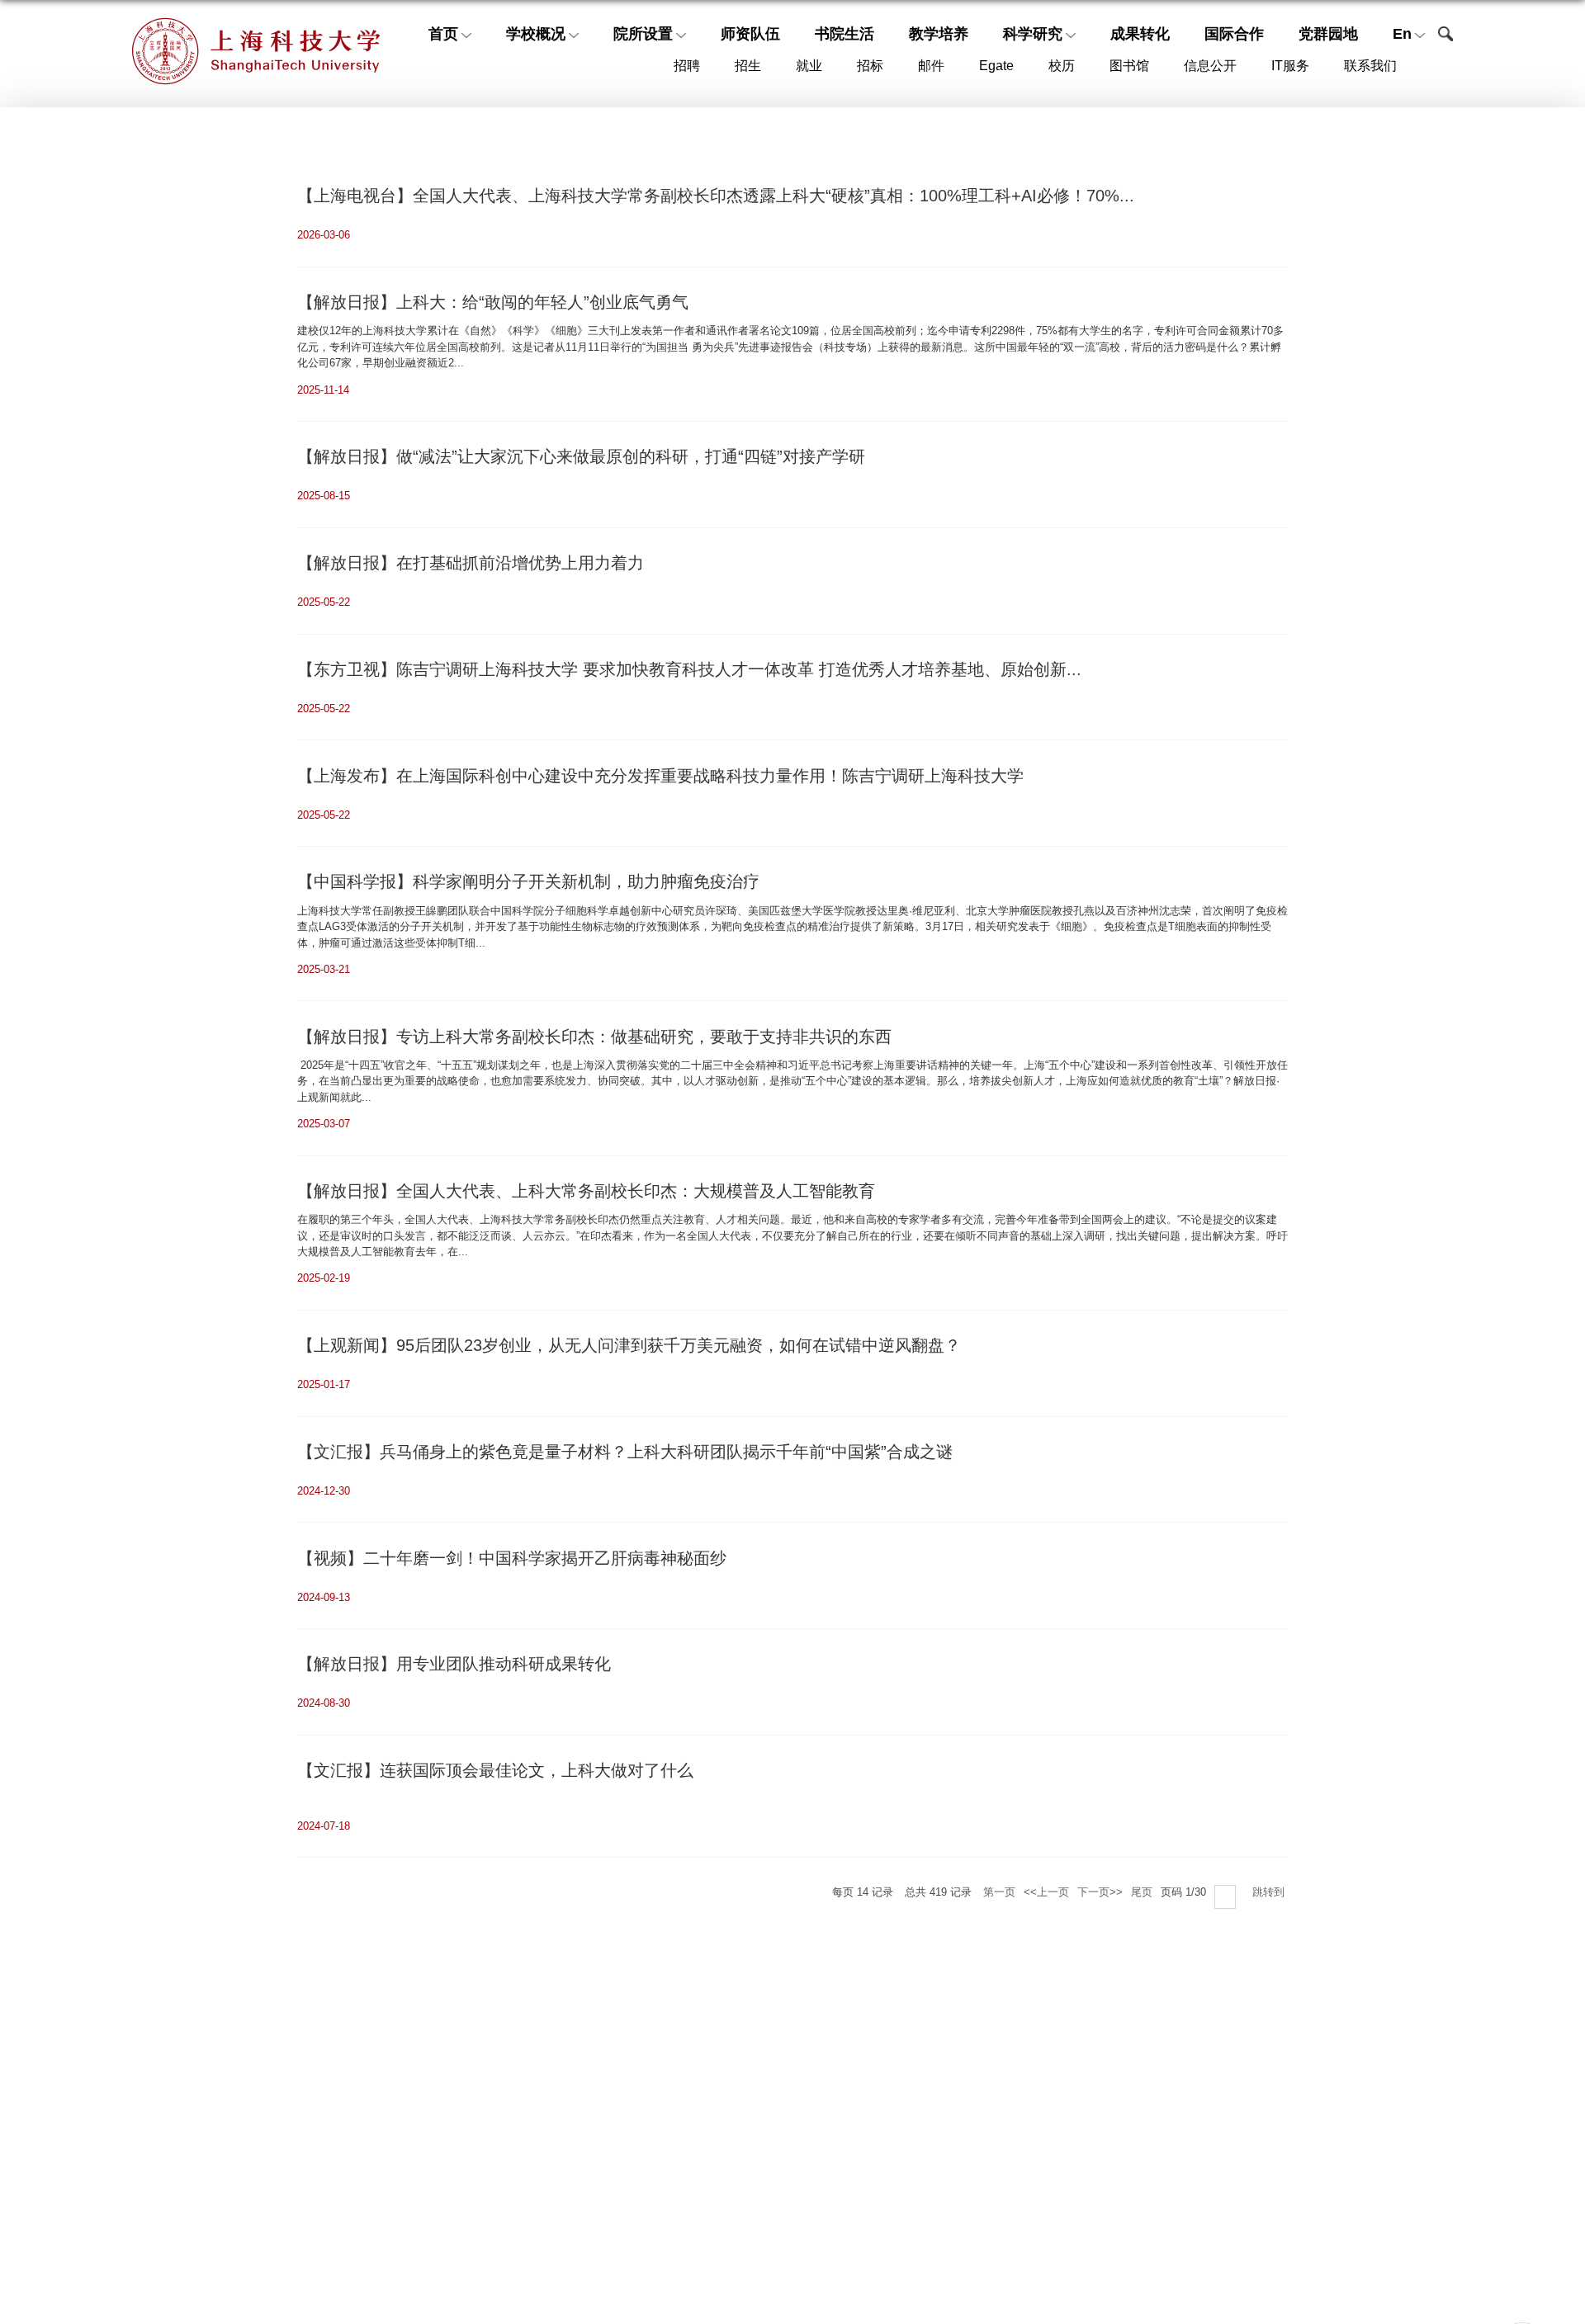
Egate (996, 66)
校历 (1062, 66)
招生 (748, 66)
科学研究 (1033, 34)
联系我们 (1370, 66)
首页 (443, 34)
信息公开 (1210, 66)
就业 (809, 66)
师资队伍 (750, 34)
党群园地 (1328, 34)
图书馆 (1129, 66)
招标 (870, 66)
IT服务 (1290, 66)
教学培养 (939, 34)
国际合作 (1234, 34)
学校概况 (536, 34)
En (1402, 34)
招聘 (687, 66)
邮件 (931, 66)
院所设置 (643, 34)
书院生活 (845, 34)
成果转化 (1140, 34)
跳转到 (1270, 1892)
